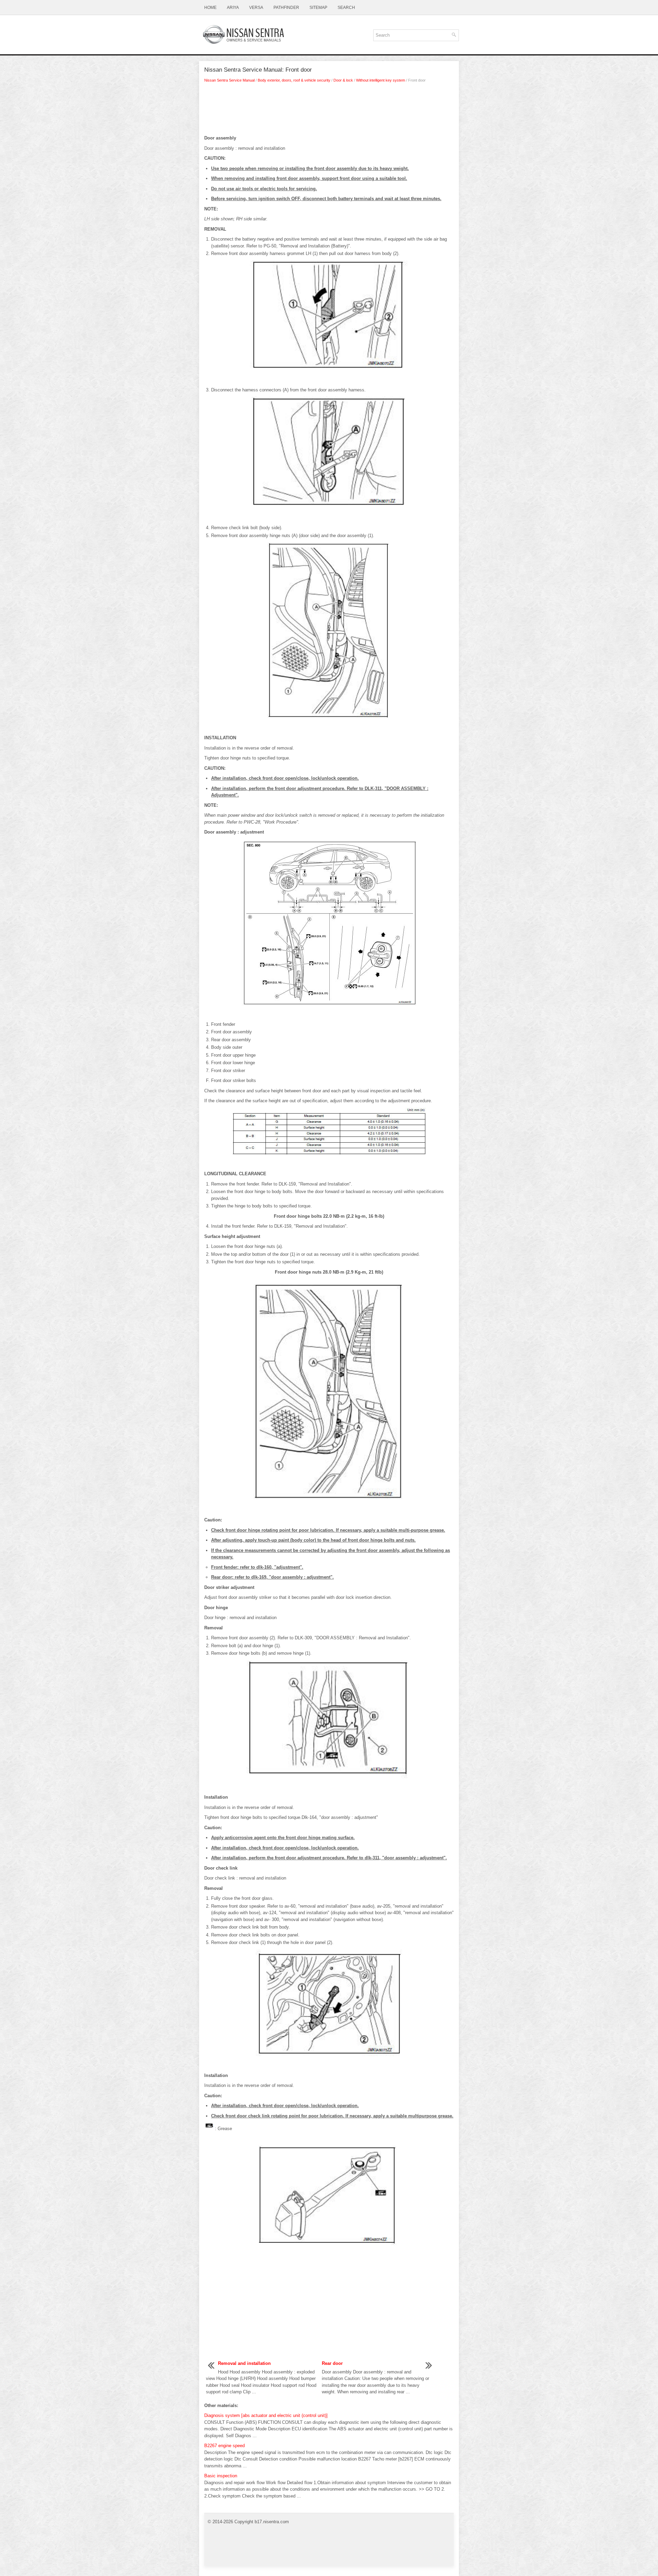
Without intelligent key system (381, 80)
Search (346, 8)
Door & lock (343, 80)
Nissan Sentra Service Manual (229, 80)
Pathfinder (286, 8)
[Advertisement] (329, 111)
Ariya (233, 8)
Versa (256, 8)
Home (210, 8)
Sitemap (318, 8)
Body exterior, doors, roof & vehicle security (294, 80)
